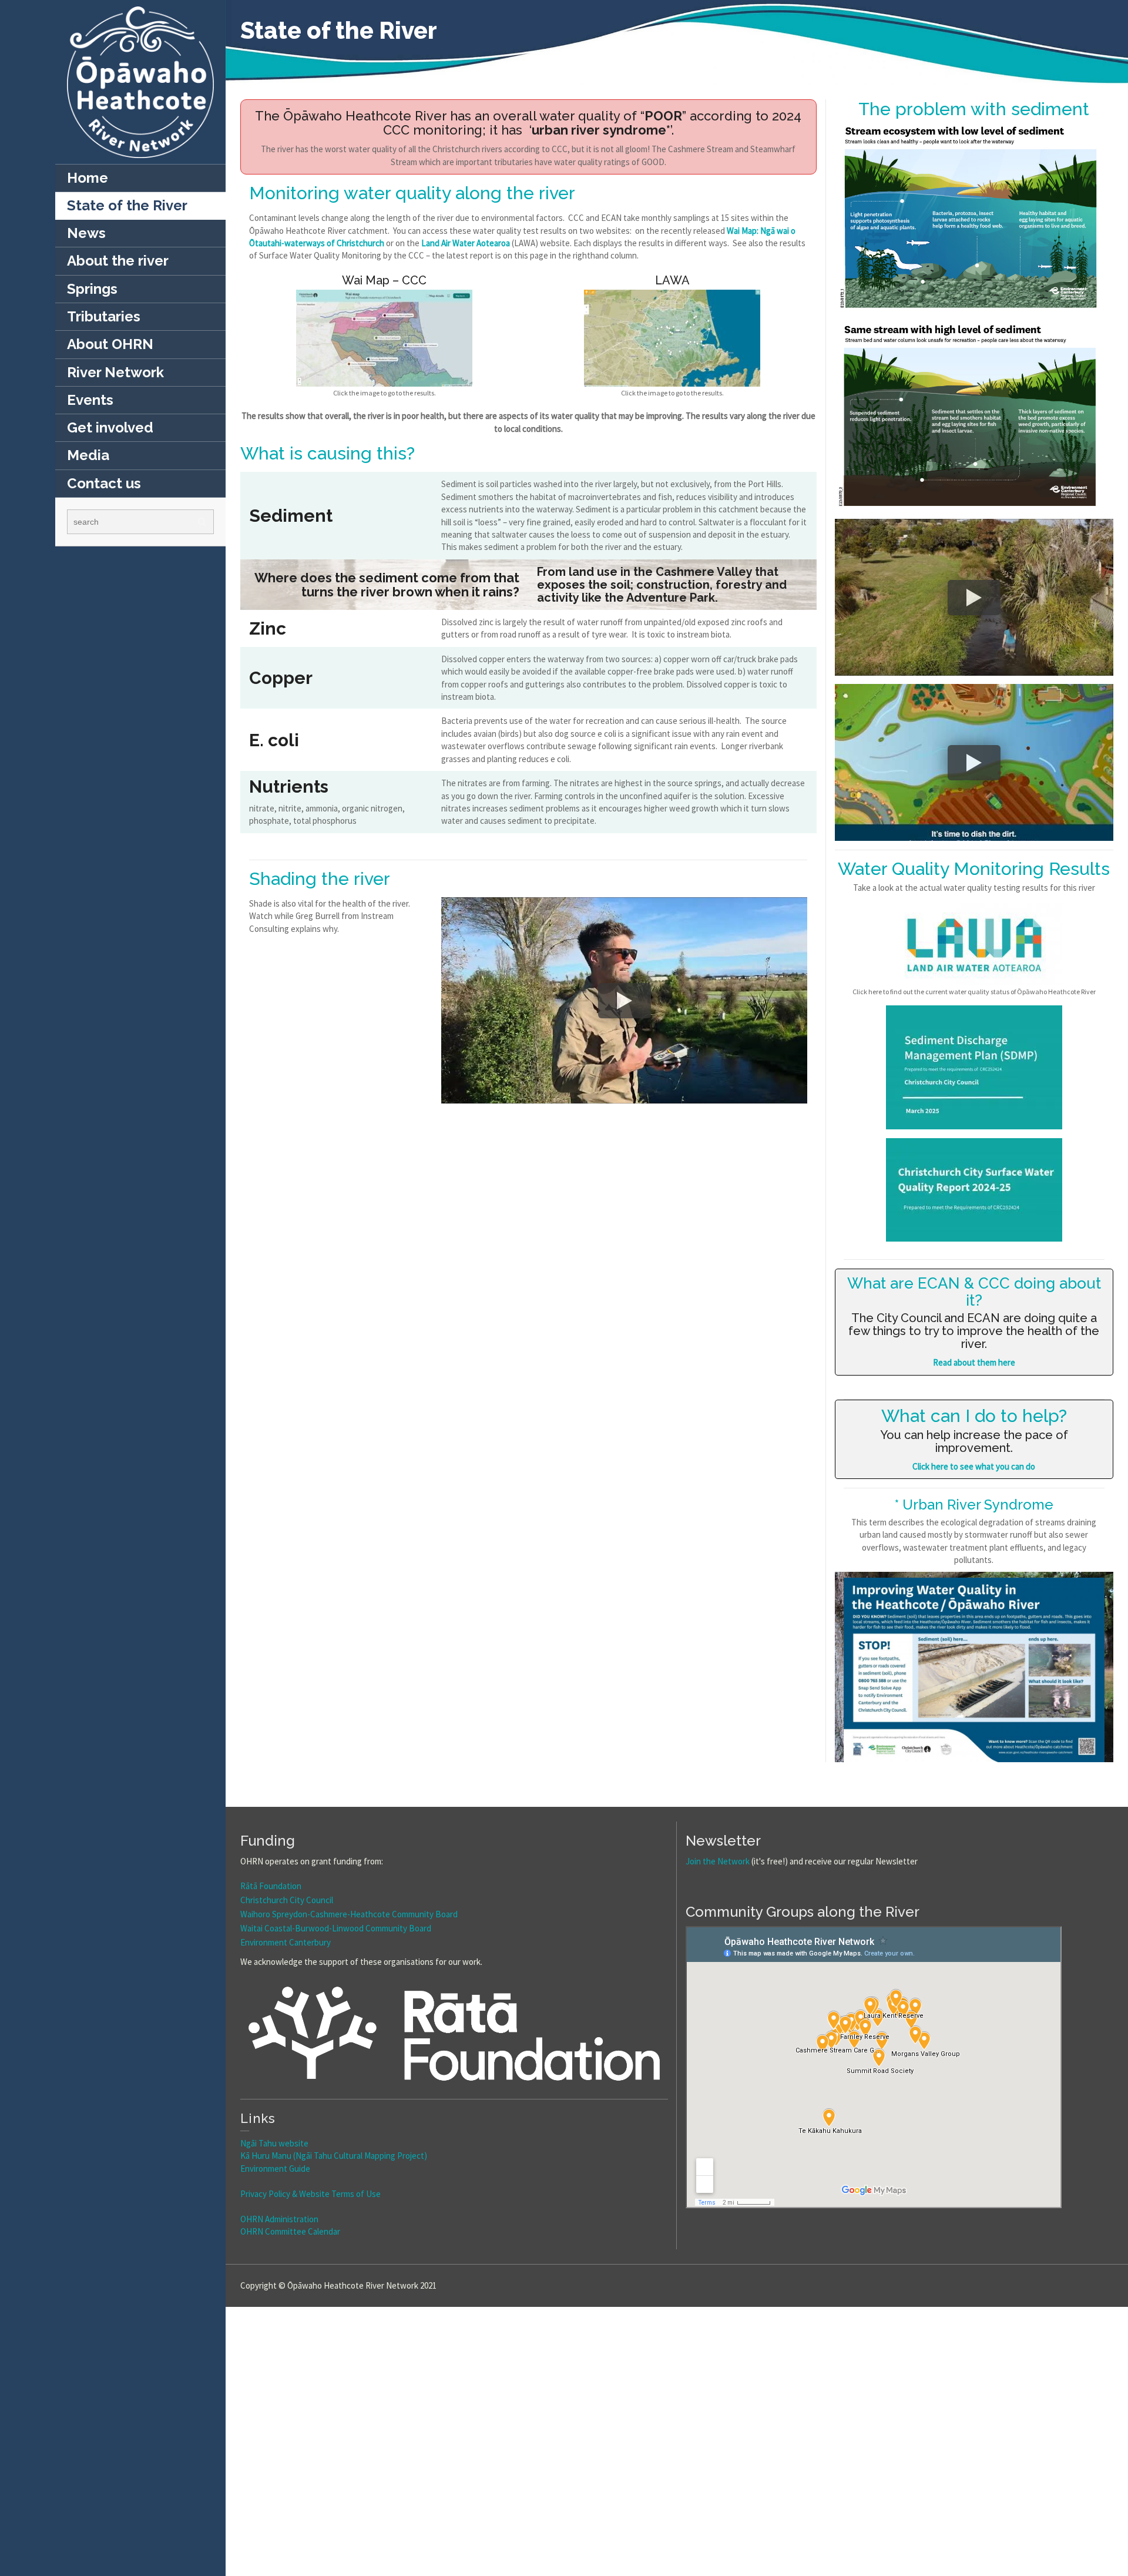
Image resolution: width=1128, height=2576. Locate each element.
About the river (118, 261)
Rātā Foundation (271, 1886)
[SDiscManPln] (974, 1067)
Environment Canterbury (286, 1942)
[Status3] (974, 944)
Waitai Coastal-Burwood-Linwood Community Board (336, 1928)
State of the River (127, 205)
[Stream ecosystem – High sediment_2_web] (974, 415)
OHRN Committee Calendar (290, 2231)
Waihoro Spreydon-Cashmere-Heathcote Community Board (349, 1914)
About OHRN (110, 344)
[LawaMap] (672, 338)
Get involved (110, 427)
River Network (115, 372)
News (86, 233)
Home (88, 178)
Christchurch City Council (287, 1900)
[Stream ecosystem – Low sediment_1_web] (974, 217)
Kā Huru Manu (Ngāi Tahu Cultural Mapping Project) (334, 2156)
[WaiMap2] (384, 338)
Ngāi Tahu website (274, 2143)
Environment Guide (275, 2169)
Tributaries (104, 316)
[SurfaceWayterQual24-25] (974, 1190)
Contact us (104, 483)
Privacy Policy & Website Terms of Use (310, 2194)
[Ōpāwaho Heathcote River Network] (140, 81)
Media (88, 455)
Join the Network (718, 1861)
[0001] (974, 1670)
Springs (92, 289)
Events (90, 400)
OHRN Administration (279, 2219)
